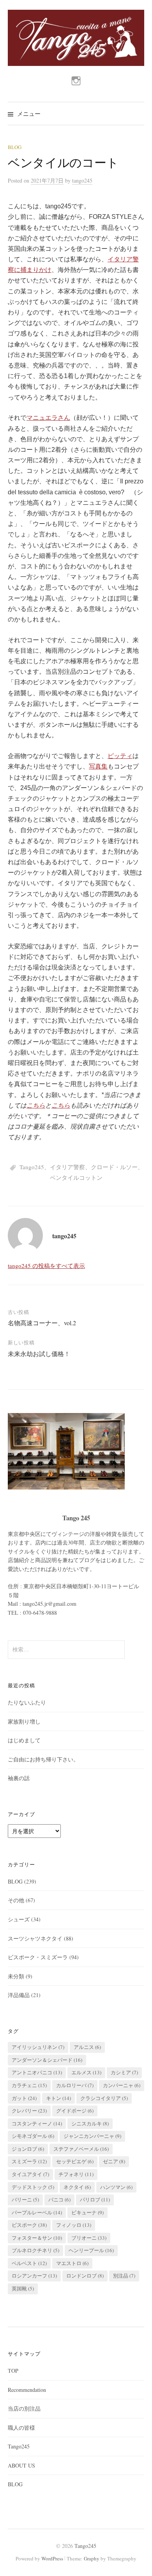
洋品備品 (19, 1995)
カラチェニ (29, 2085)
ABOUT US (21, 2465)
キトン (58, 2098)
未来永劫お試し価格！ (39, 1354)
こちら (36, 1105)
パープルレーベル (37, 2212)
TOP (13, 2371)
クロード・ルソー (114, 1167)
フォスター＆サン (37, 2238)
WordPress (52, 2558)
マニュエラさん (48, 418)
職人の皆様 (21, 2428)
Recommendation (27, 2390)
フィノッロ (74, 2225)
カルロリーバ (75, 2085)
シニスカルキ (90, 2123)
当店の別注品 (24, 2408)
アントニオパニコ (37, 2072)
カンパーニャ (122, 2085)
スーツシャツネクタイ (35, 1938)
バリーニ (25, 2200)
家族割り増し (24, 1721)
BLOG (15, 147)
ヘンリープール (91, 2250)
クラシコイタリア (104, 2098)
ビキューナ (87, 2212)
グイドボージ (75, 2111)
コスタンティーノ (37, 2123)
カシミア (124, 2072)
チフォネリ (76, 2174)
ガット (24, 2098)
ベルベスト (29, 2263)
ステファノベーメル (81, 2149)
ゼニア (114, 2161)
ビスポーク (29, 2225)
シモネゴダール (33, 2136)
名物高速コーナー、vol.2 (42, 1323)
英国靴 (23, 2288)
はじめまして (24, 1740)
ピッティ (120, 756)
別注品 (124, 2276)
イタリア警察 (67, 1167)
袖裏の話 (19, 1778)
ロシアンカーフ (34, 2276)
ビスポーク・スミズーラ (38, 1957)
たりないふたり (27, 1702)
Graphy (92, 2558)
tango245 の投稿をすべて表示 (46, 1266)
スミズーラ (29, 2161)
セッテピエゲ (75, 2161)
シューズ (19, 1919)
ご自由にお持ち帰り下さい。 (43, 1759)
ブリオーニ (89, 2238)
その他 (16, 1900)
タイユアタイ (30, 2174)
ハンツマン (116, 2187)
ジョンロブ (28, 2149)
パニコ (59, 2200)
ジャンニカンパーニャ (92, 2136)
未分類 (16, 1976)
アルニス (87, 2047)
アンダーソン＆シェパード (47, 2060)
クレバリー (29, 2111)
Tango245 (32, 1167)
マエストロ (72, 2263)
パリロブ (95, 2200)
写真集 (98, 766)
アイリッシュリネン (38, 2047)
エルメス (86, 2072)
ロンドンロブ (85, 2276)
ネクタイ (77, 2187)
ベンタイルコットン (76, 1177)
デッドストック (33, 2187)
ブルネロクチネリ (35, 2250)
